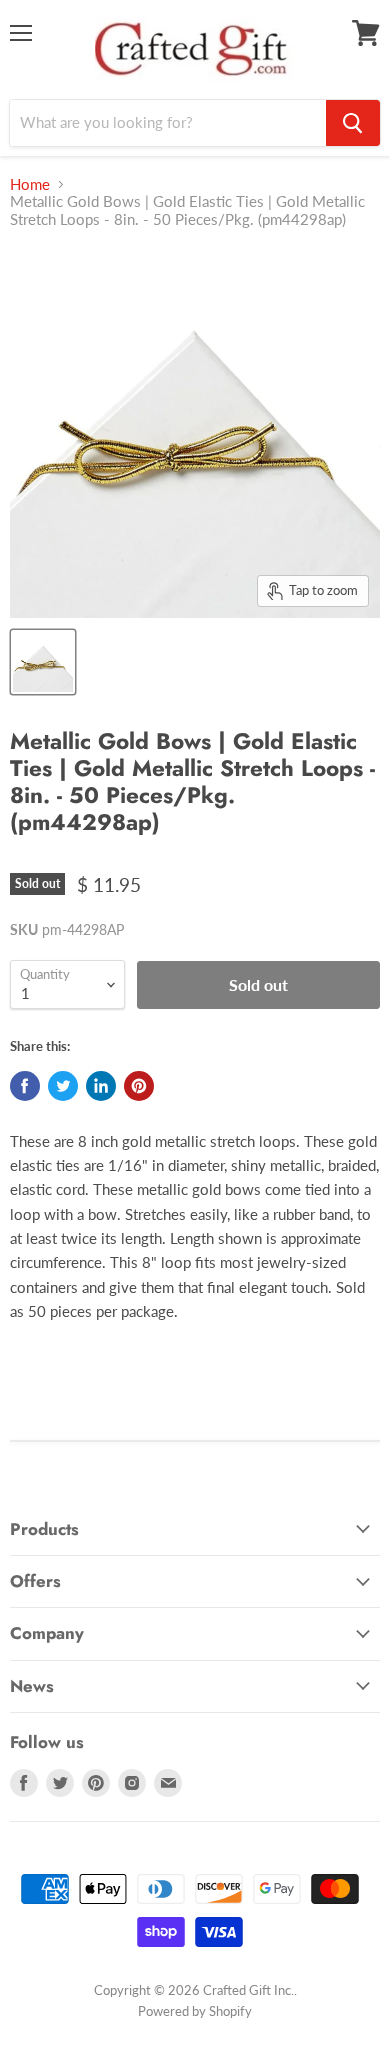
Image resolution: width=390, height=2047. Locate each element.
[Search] (353, 123)
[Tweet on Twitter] (63, 1086)
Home (30, 184)
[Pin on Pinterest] (139, 1086)
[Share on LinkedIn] (101, 1086)
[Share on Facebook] (25, 1086)
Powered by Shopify (195, 2011)
